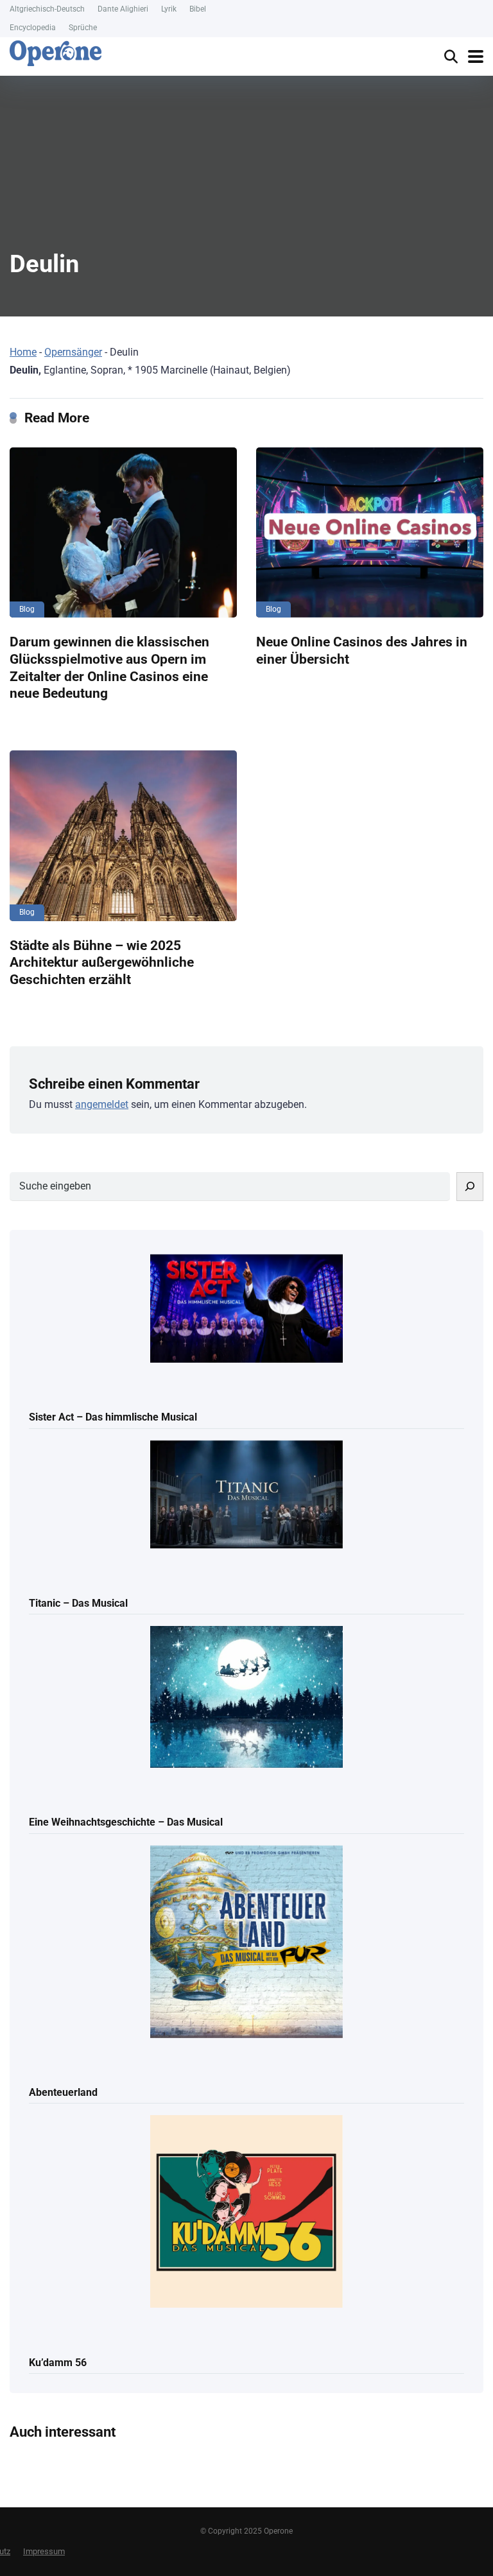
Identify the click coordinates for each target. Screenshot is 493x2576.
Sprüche (83, 28)
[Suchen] (470, 1187)
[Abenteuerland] (246, 1943)
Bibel (198, 9)
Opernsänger (73, 352)
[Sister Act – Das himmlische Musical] (246, 1310)
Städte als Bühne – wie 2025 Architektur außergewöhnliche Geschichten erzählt (102, 962)
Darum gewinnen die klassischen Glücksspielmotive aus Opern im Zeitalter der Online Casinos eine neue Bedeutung (109, 667)
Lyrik (169, 9)
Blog (27, 609)
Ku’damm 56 (58, 2363)
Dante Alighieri (123, 9)
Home (23, 352)
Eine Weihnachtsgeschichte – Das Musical (126, 1822)
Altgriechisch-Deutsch (47, 9)
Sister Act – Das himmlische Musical (113, 1417)
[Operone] (56, 53)
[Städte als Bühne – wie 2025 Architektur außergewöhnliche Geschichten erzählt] (123, 836)
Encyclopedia (33, 28)
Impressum (44, 2551)
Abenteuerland (63, 2092)
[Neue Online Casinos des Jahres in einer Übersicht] (370, 533)
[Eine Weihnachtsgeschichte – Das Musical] (246, 1698)
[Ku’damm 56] (246, 2212)
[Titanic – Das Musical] (246, 1496)
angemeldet (102, 1104)
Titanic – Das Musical (78, 1603)
